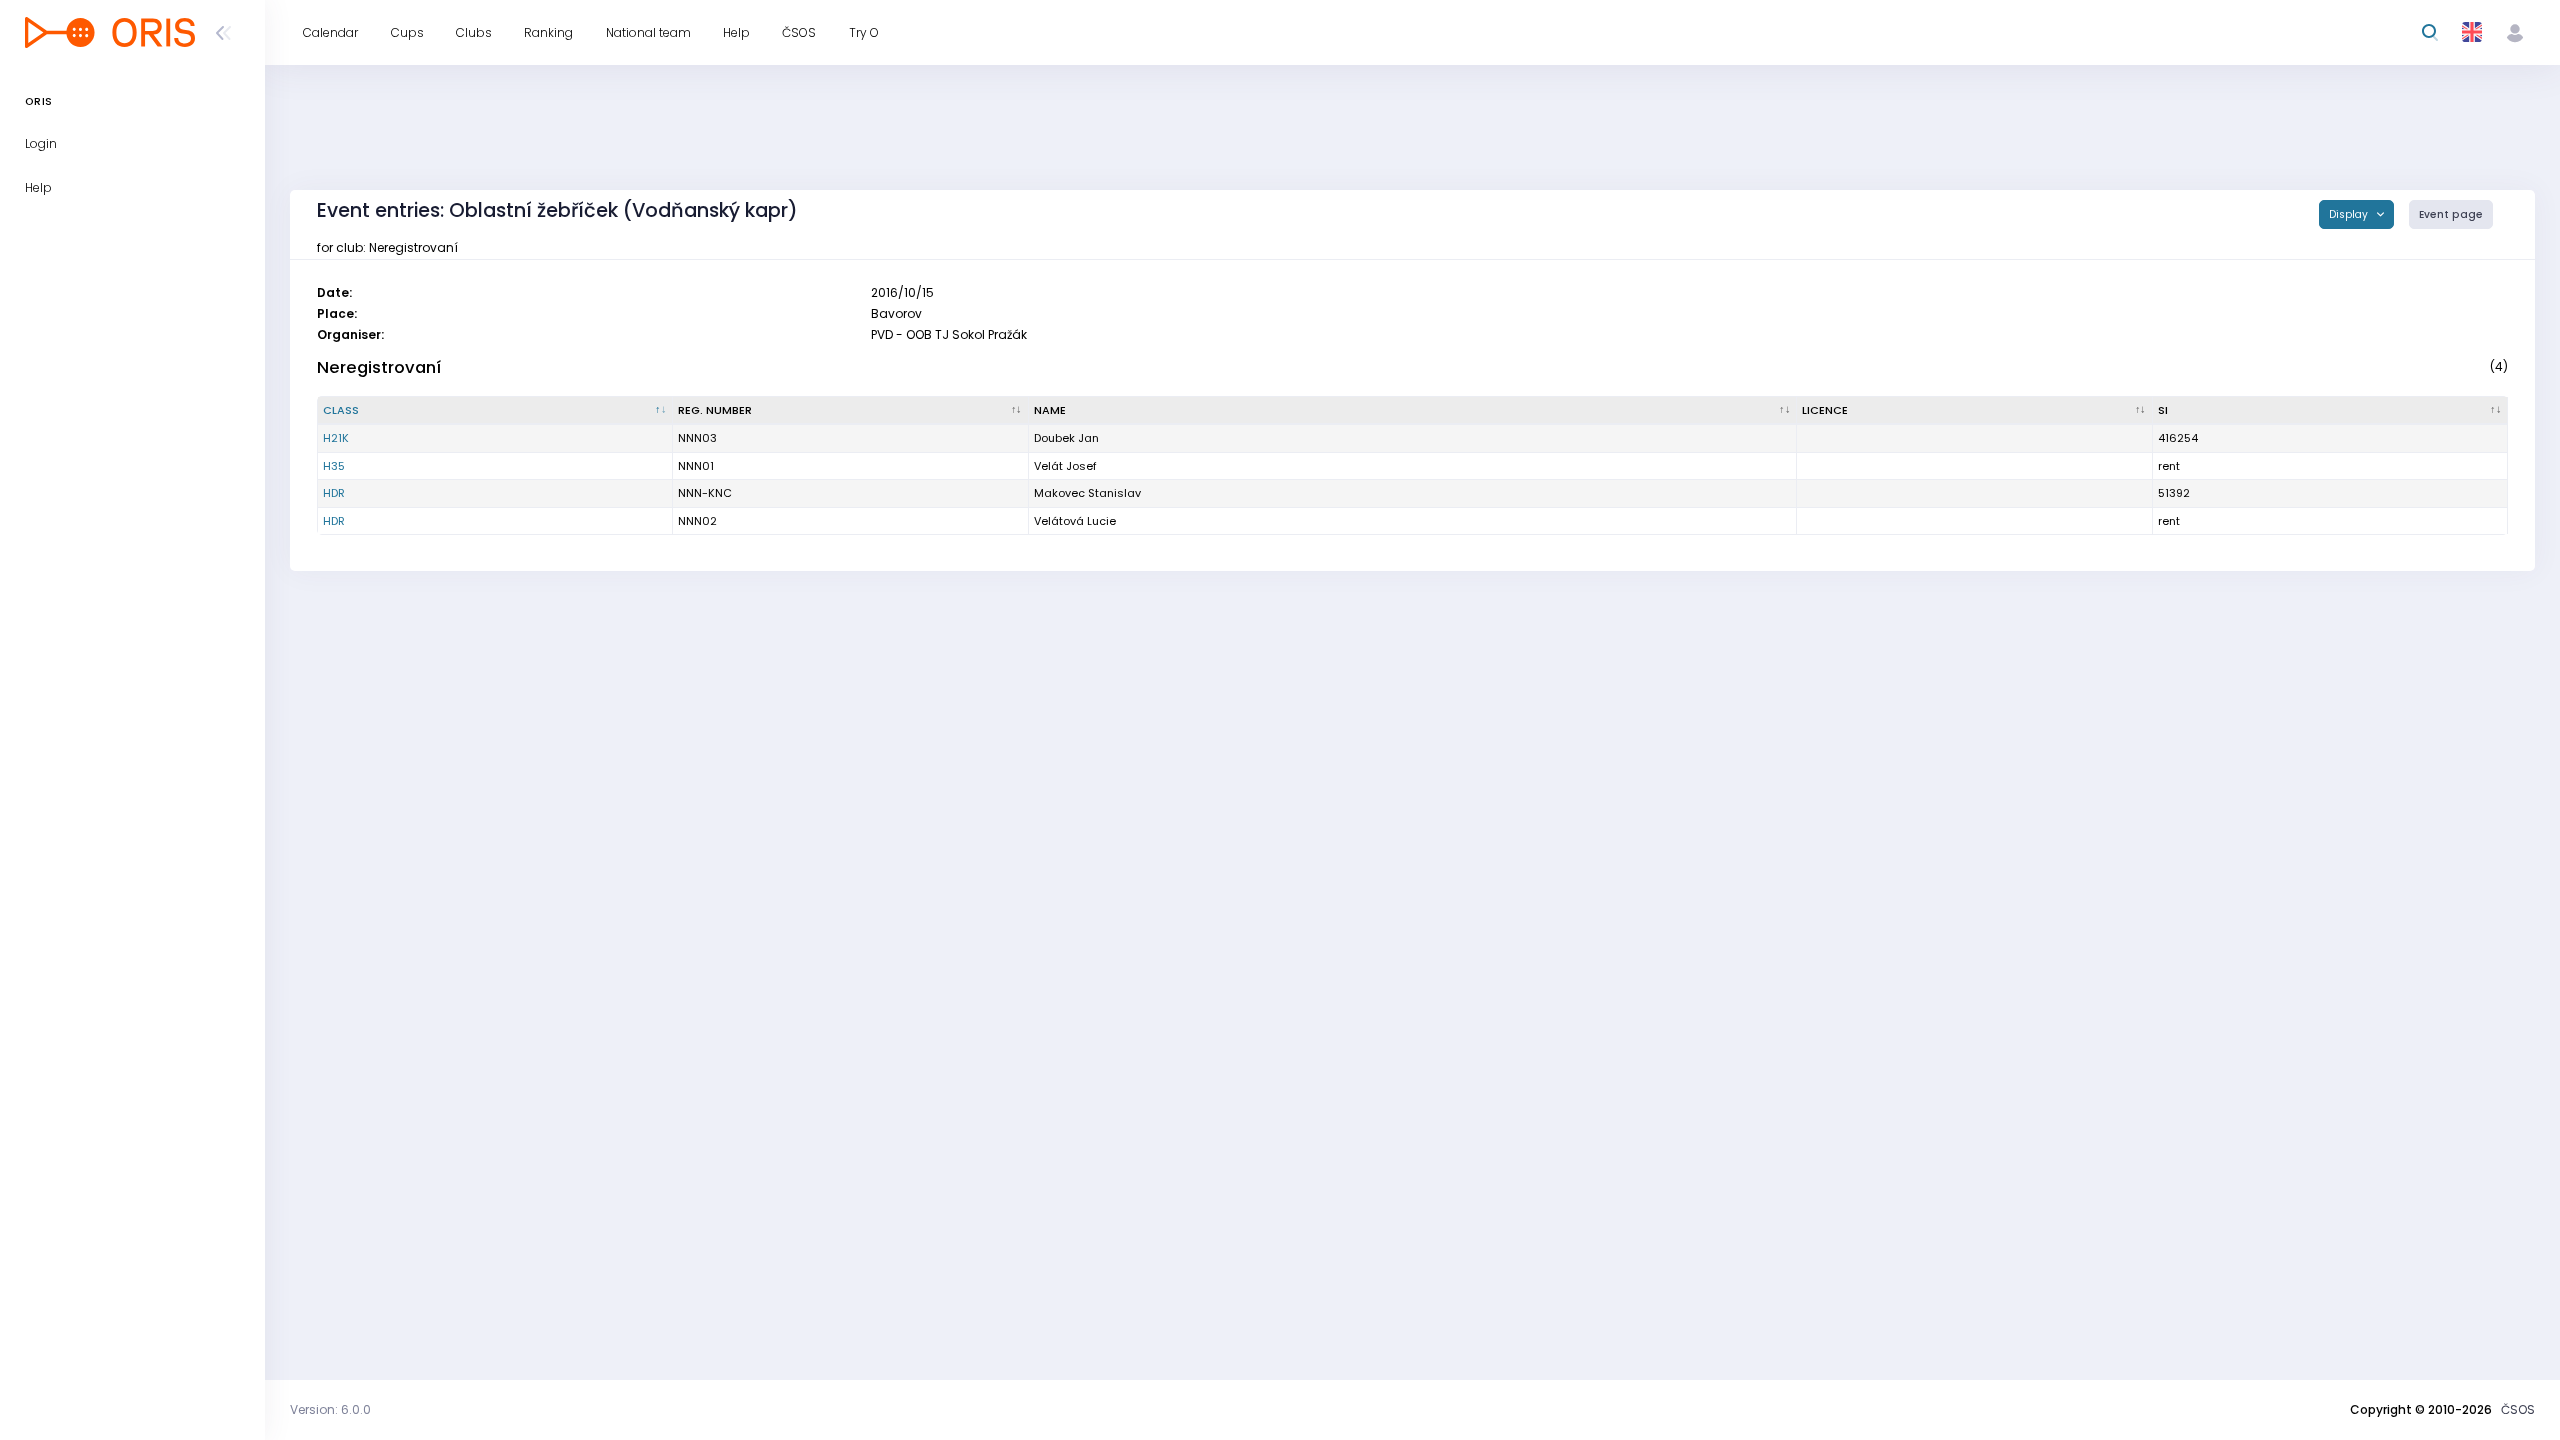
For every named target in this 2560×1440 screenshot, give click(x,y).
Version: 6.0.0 (330, 1409)
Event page (2451, 214)
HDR (334, 493)
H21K (336, 438)
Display (2350, 214)
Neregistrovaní (379, 367)
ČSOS (2518, 1409)
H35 (334, 466)
